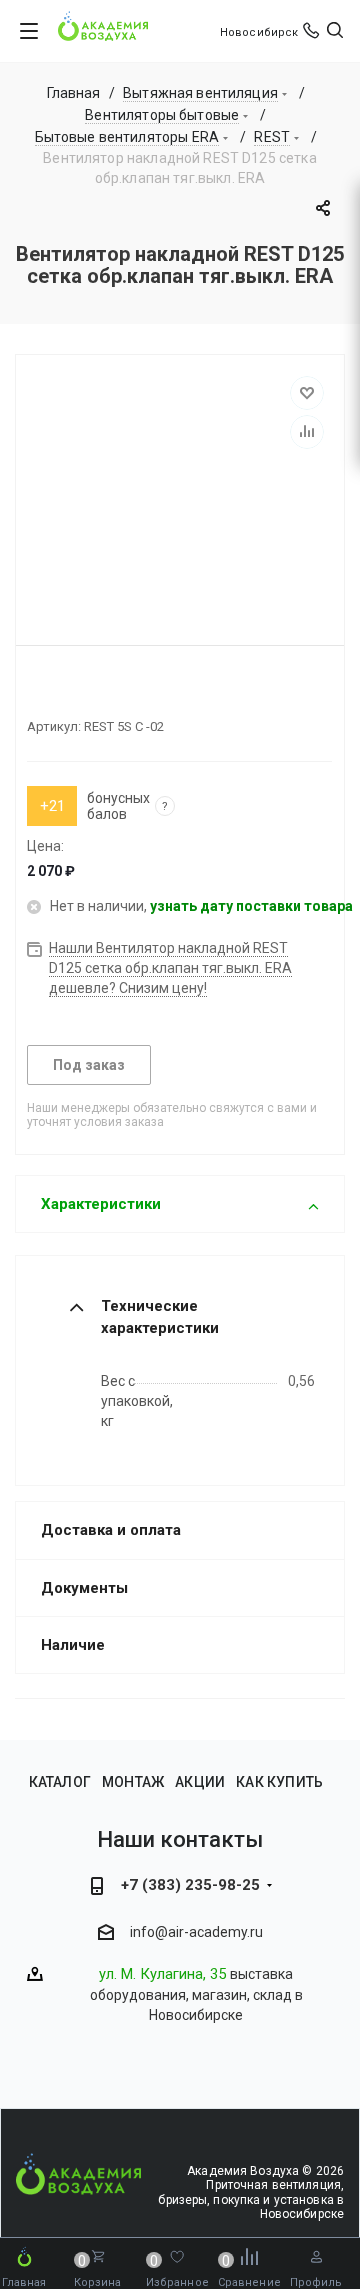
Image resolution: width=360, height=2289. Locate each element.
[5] (108, 692)
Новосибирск (259, 32)
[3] (72, 692)
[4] (90, 692)
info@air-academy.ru (196, 1932)
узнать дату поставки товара (251, 906)
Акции (200, 1782)
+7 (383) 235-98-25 (190, 1885)
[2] (54, 692)
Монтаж (133, 1782)
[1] (36, 692)
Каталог (60, 1782)
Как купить (279, 1782)
